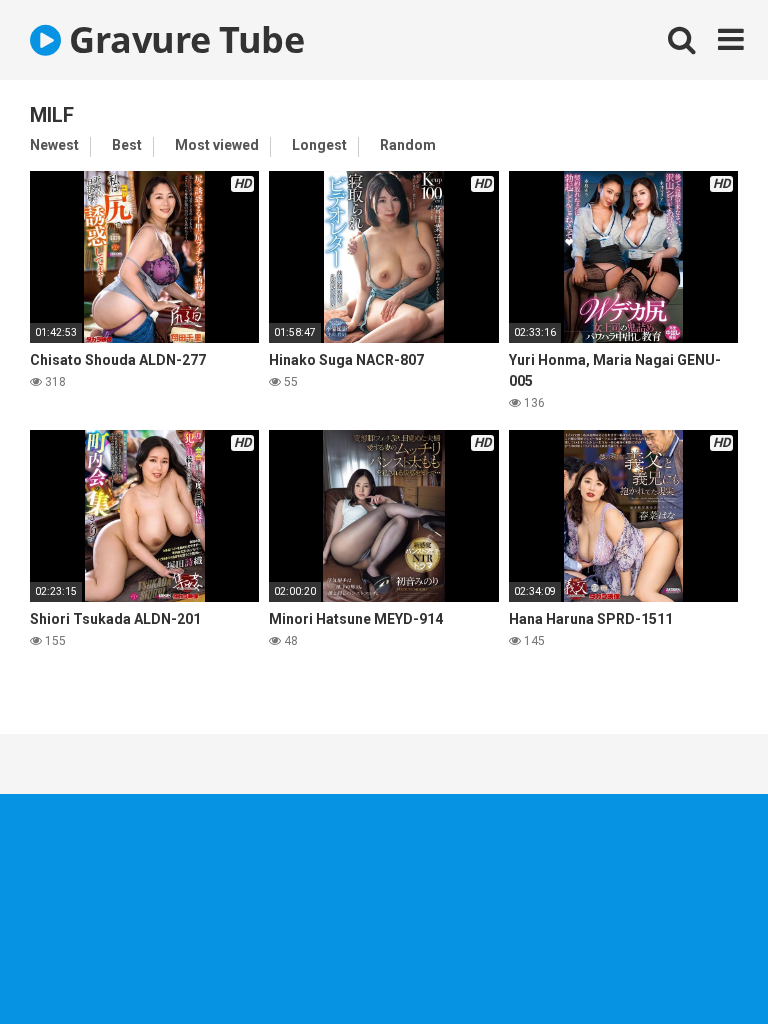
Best (127, 145)
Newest (54, 145)
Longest (319, 145)
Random (408, 145)
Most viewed (217, 145)
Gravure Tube (182, 39)
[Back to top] (701, 963)
